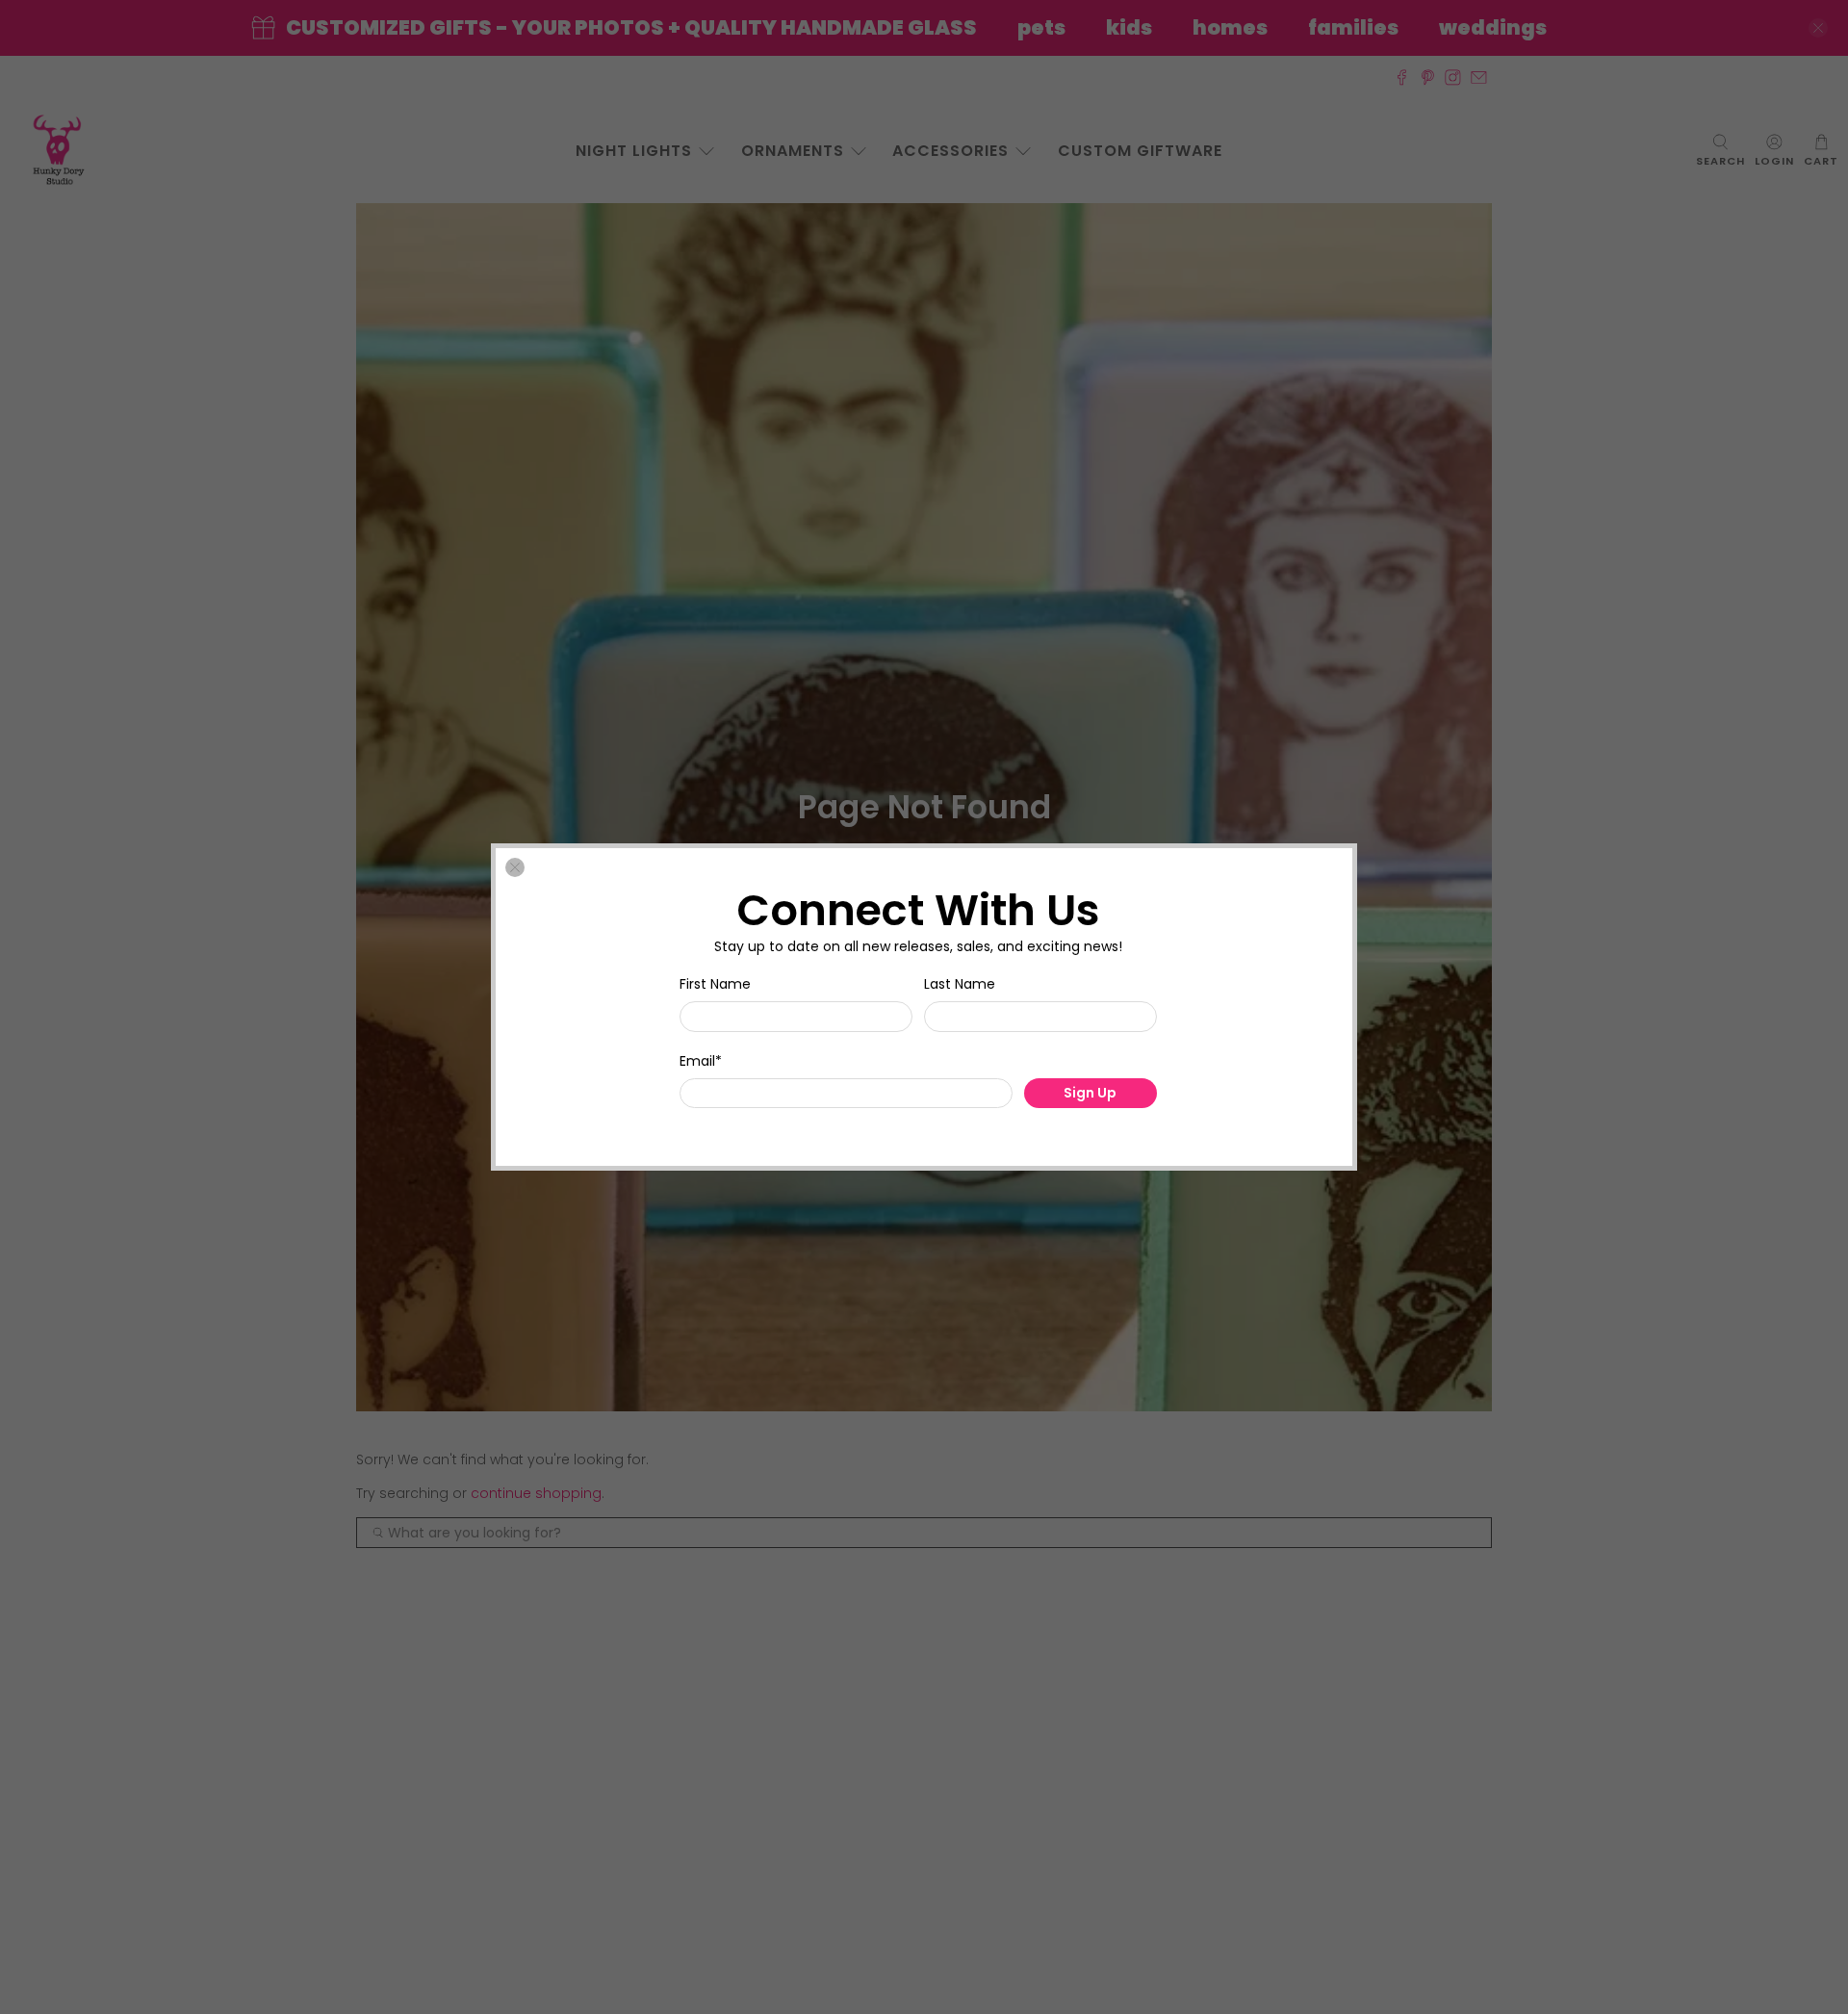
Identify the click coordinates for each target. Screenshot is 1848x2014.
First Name (715, 984)
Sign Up (1090, 1093)
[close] (515, 867)
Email (701, 1061)
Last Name (960, 984)
